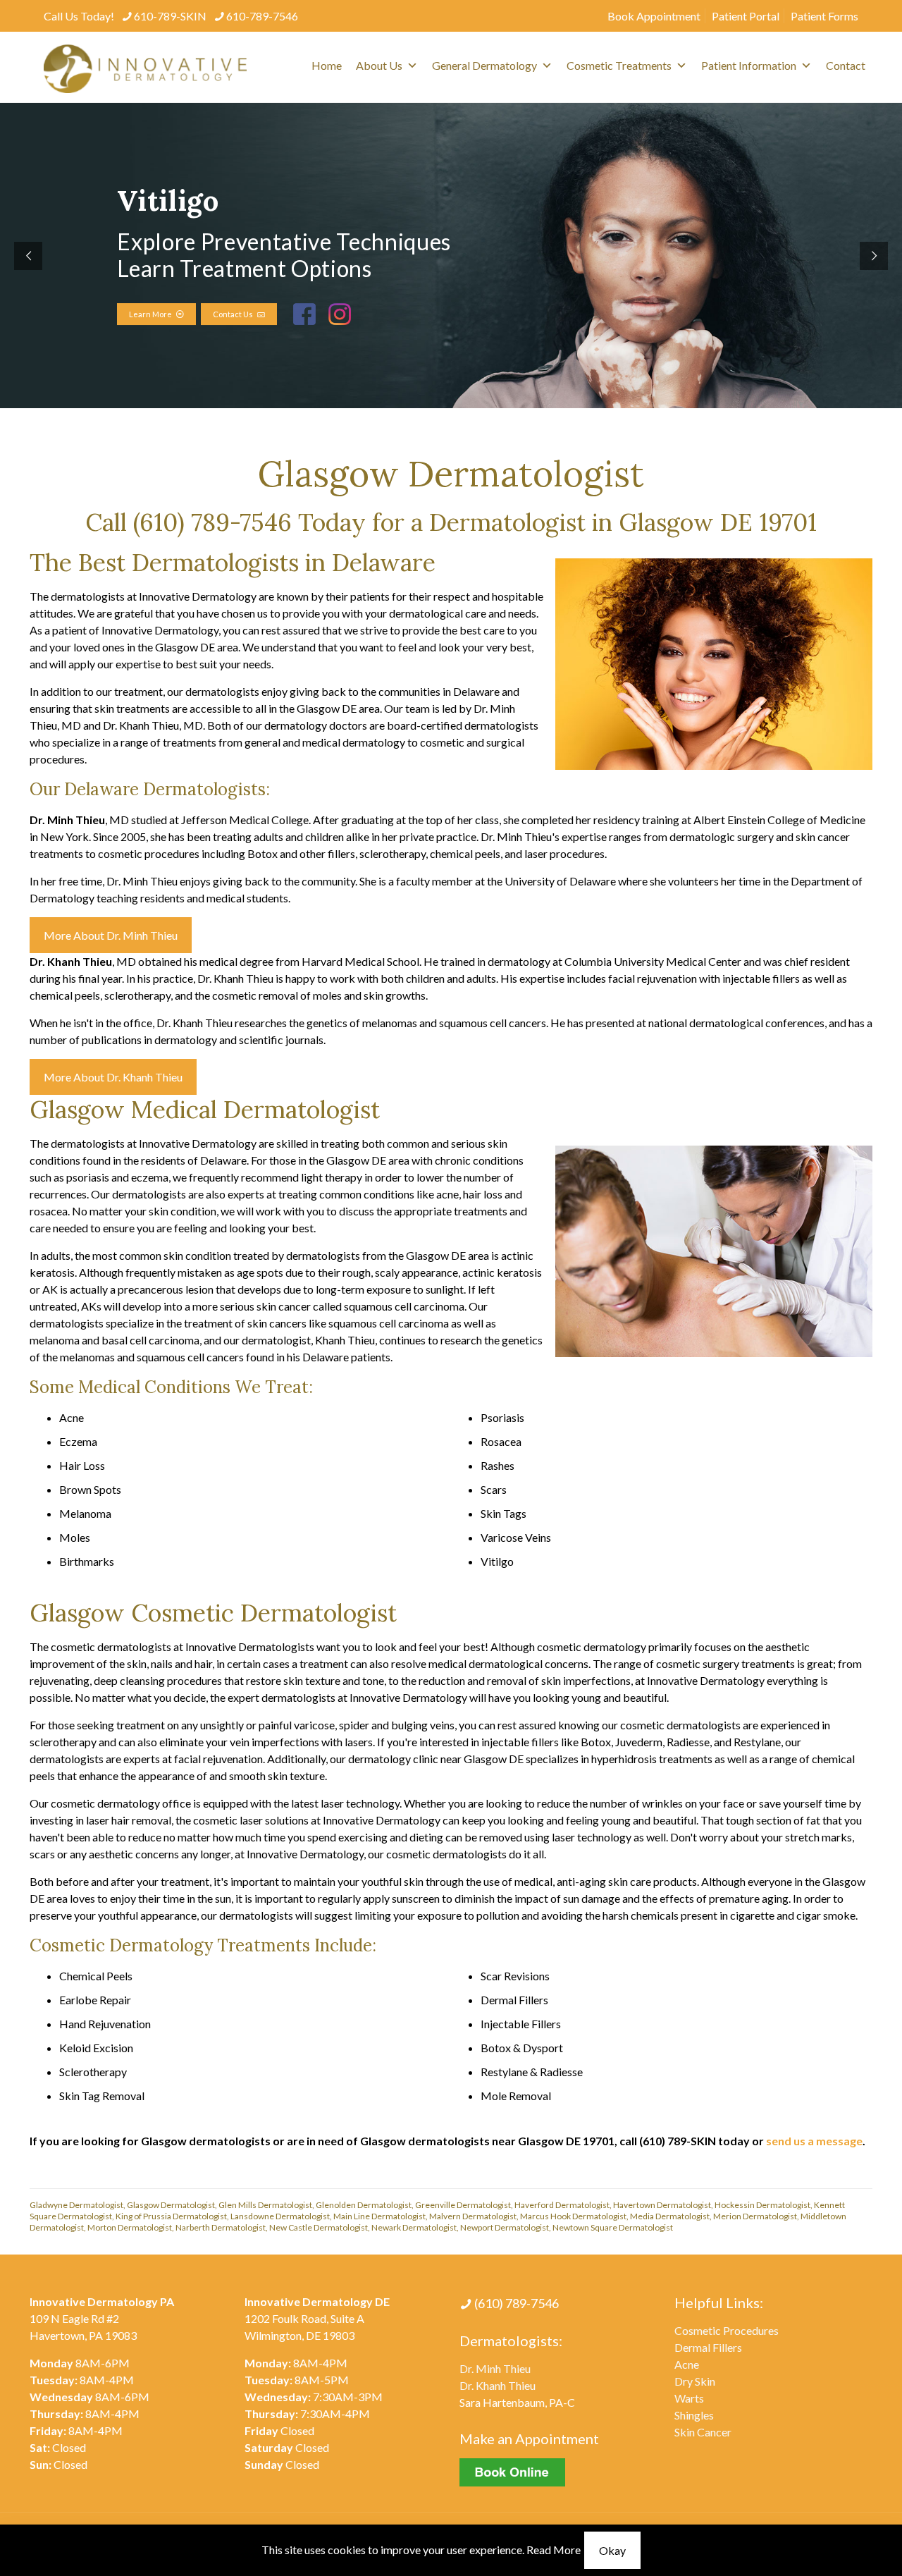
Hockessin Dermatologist (762, 2205)
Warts (689, 2398)
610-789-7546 (262, 16)
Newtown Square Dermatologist (613, 2227)
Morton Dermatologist (130, 2227)
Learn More (153, 314)
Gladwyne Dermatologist (76, 2205)
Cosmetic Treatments (619, 65)
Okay (612, 2550)
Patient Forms (824, 16)
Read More (554, 2550)
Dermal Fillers (708, 2347)
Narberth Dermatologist (221, 2227)
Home (327, 65)
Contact (846, 65)
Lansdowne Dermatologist (280, 2216)
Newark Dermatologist (414, 2227)
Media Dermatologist (670, 2216)
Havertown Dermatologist (662, 2205)
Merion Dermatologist (755, 2216)
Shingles (694, 2415)
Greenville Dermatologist (463, 2205)
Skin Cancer (703, 2432)
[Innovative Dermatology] (145, 67)
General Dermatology (484, 65)
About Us (379, 65)
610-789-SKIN (170, 16)
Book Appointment (654, 16)
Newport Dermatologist (505, 2227)
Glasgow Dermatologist (171, 2205)
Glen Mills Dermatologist (265, 2205)
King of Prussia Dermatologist (171, 2216)
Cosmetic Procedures (727, 2330)
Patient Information (749, 65)
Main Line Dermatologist (379, 2216)
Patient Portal (746, 16)
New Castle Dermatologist (319, 2227)
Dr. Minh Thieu (495, 2368)
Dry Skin (695, 2381)
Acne (687, 2364)
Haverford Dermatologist (562, 2205)
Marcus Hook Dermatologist (573, 2216)
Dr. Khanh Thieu (498, 2385)
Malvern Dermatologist (473, 2216)
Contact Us (235, 314)
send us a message (814, 2141)
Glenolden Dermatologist (364, 2205)
